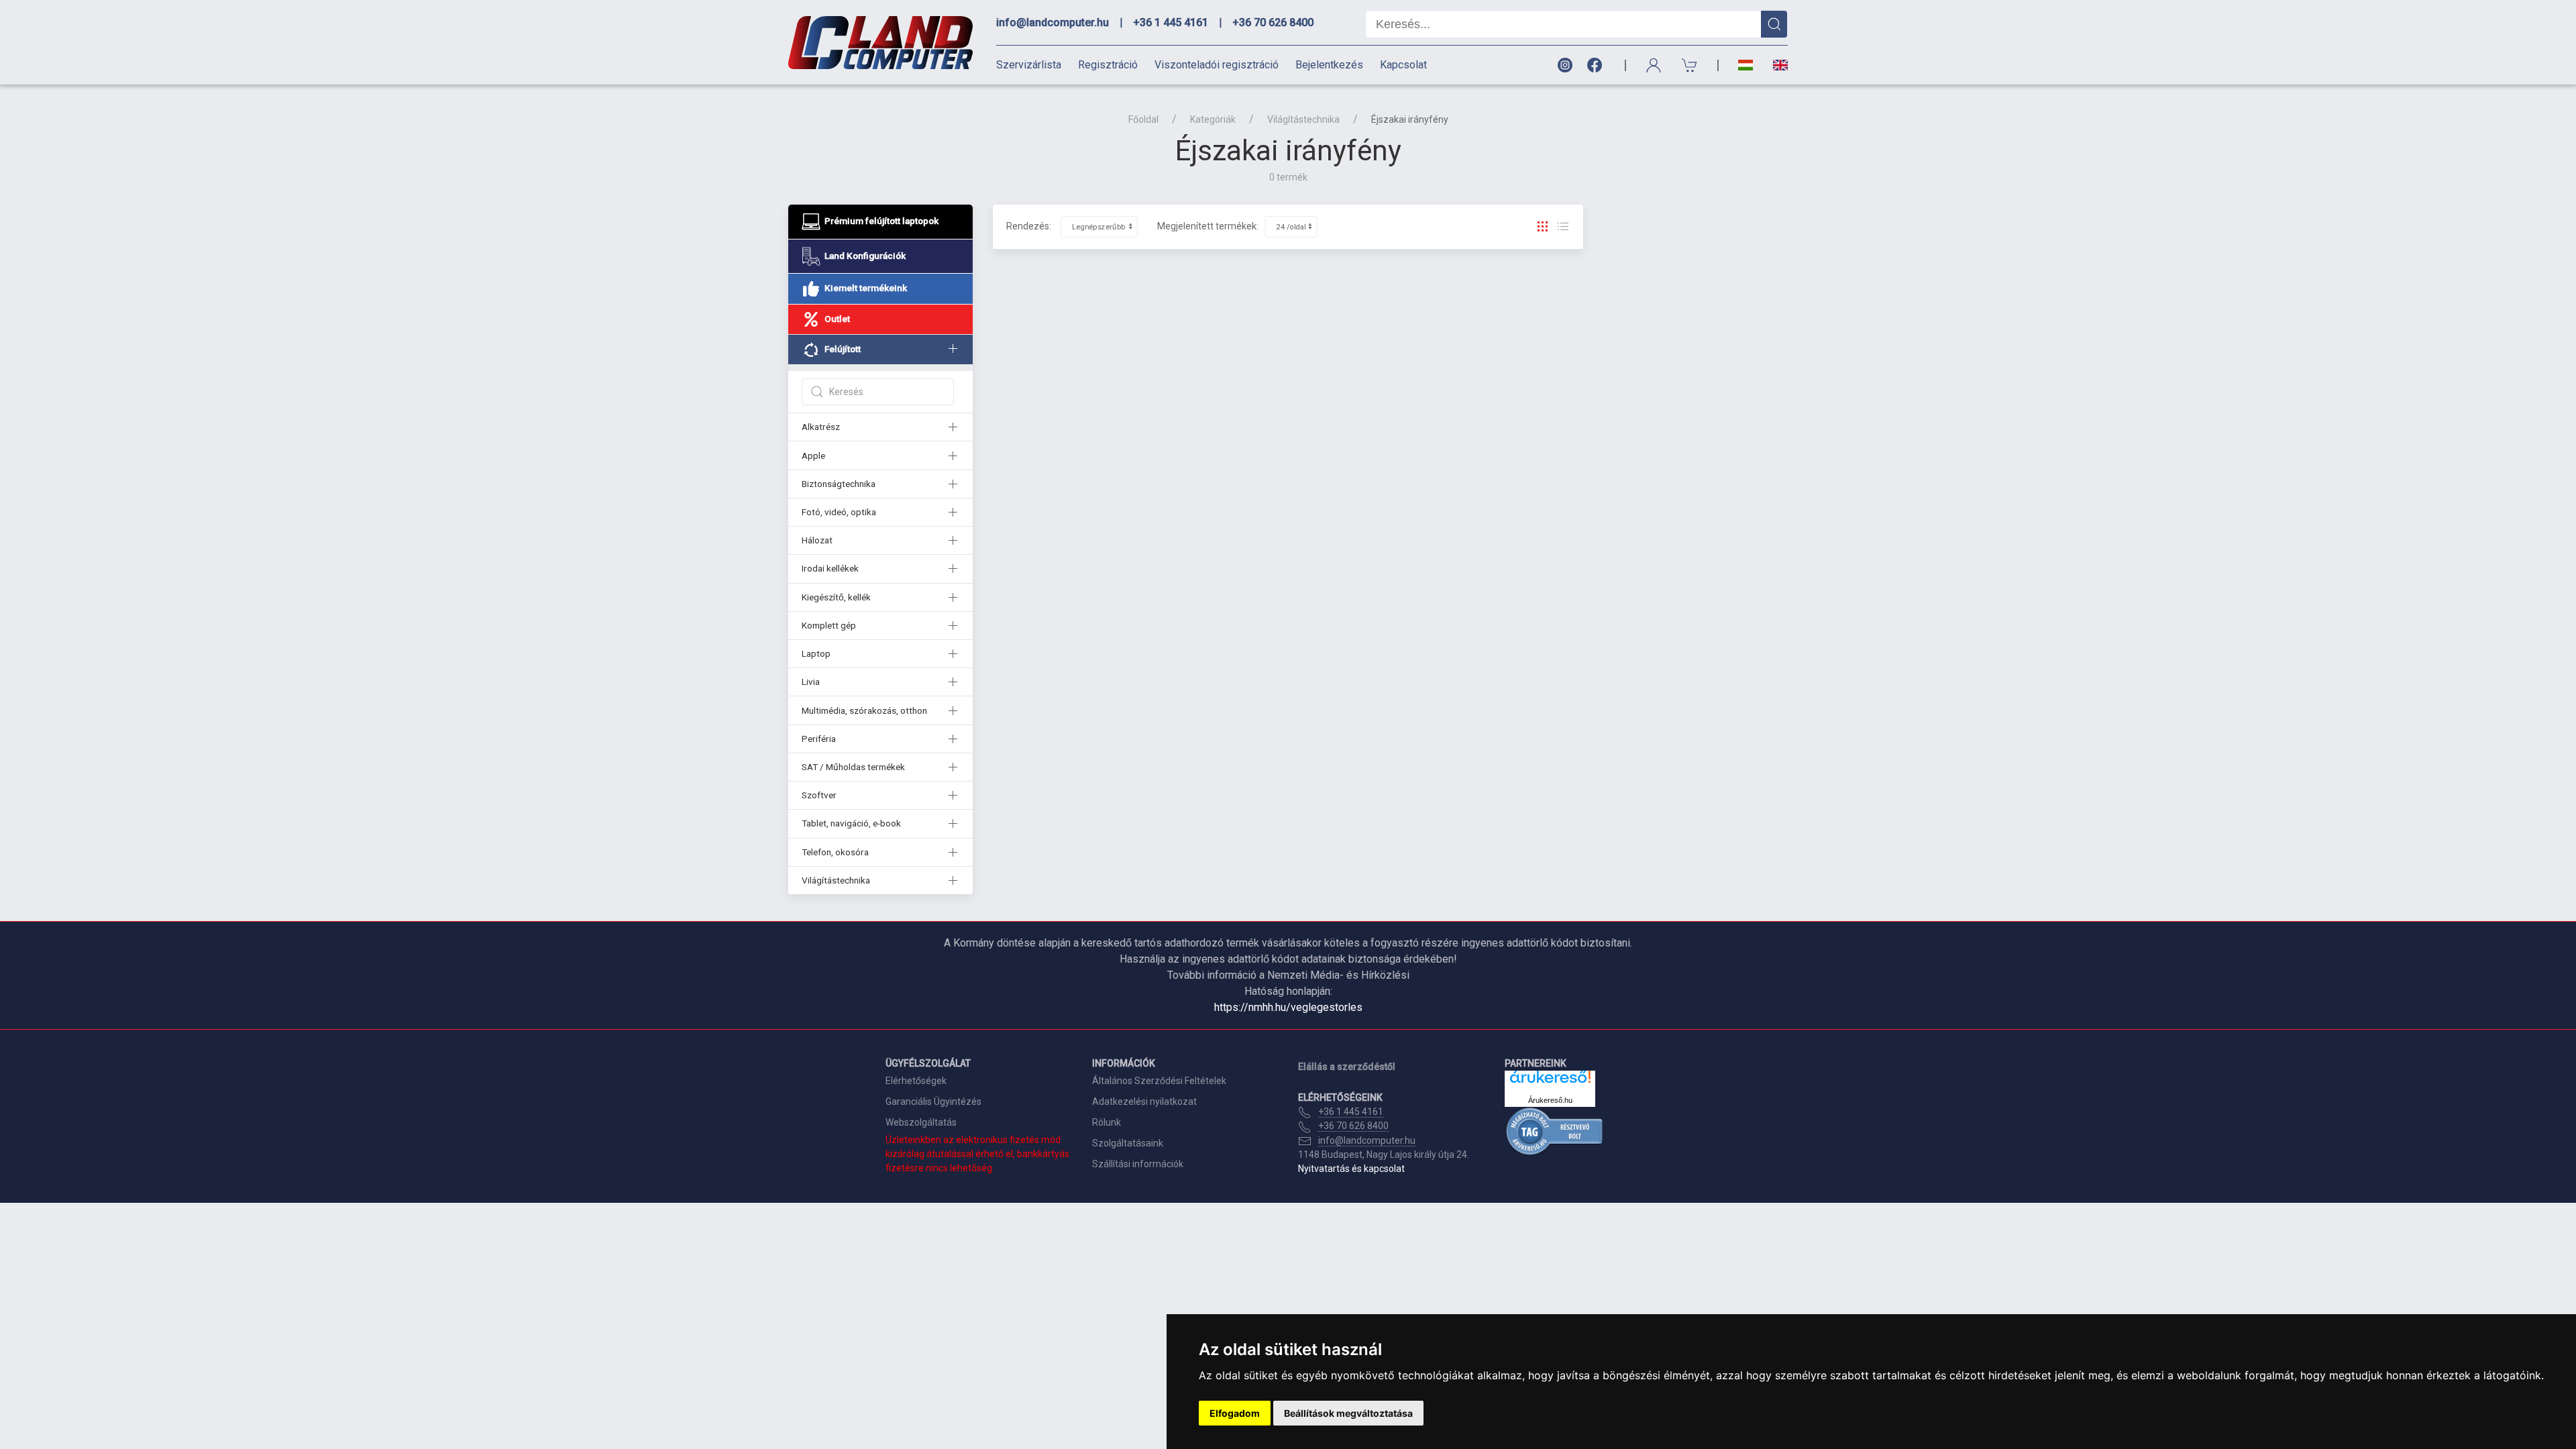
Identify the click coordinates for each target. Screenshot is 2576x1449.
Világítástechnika (1303, 119)
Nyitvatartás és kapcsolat (1351, 1169)
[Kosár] (1690, 65)
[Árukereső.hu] (1550, 1082)
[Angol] (1775, 65)
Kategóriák (1213, 119)
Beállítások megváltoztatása (1348, 1413)
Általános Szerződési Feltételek (1159, 1081)
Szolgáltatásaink (1128, 1143)
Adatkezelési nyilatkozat (1144, 1102)
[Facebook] (1597, 65)
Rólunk (1107, 1122)
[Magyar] (1746, 65)
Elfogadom (1235, 1413)
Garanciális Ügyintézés (933, 1102)
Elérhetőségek (916, 1081)
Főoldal (1143, 119)
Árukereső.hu (1550, 1100)
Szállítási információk (1138, 1164)
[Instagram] (1564, 65)
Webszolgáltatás (921, 1122)
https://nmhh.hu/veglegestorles (1288, 1007)
